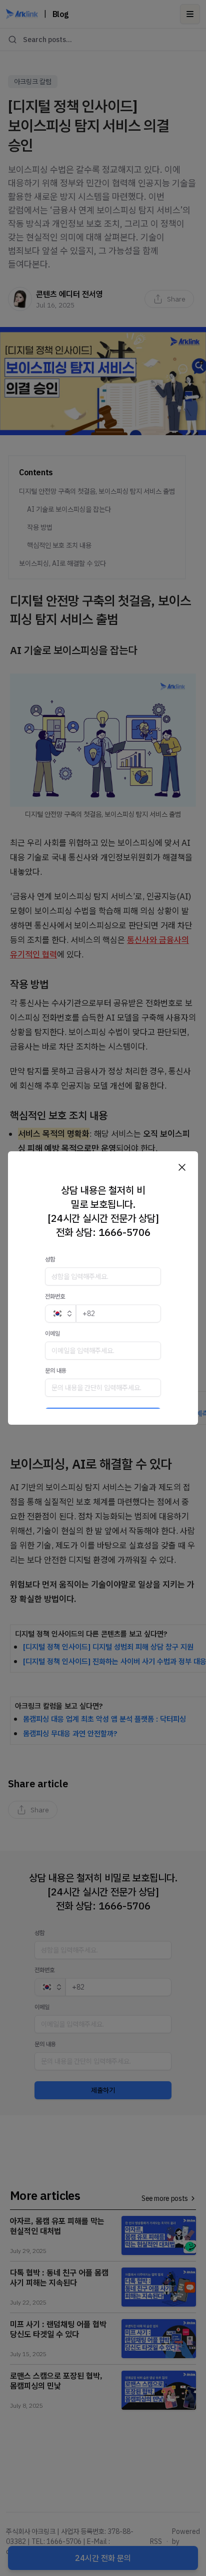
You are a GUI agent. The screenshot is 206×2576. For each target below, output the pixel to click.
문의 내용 (56, 1370)
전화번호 (55, 1296)
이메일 (52, 1333)
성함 (50, 1259)
